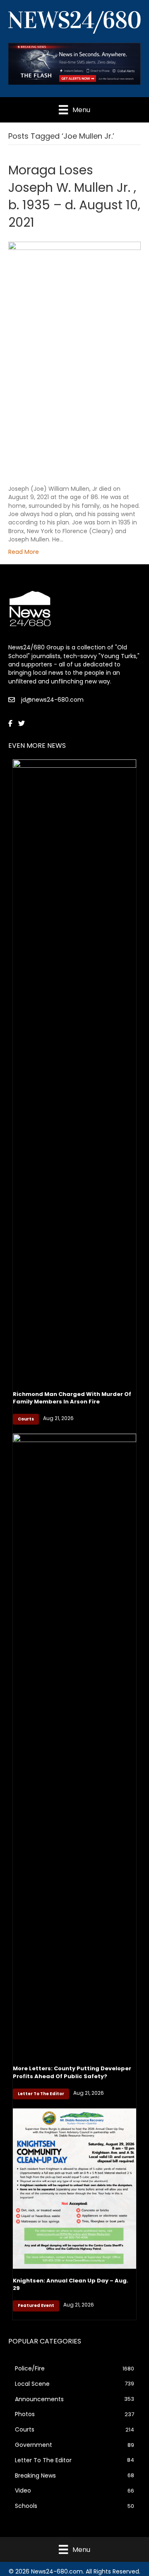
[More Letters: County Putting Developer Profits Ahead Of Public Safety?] (74, 1745)
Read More (24, 552)
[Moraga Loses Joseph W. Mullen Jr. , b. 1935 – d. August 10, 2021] (74, 358)
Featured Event (36, 2305)
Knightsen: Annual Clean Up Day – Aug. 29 (71, 2284)
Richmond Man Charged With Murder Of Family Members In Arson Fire (72, 1398)
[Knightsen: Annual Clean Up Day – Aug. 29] (74, 2188)
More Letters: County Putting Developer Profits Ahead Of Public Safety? (72, 2072)
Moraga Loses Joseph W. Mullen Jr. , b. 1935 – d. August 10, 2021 (74, 196)
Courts (26, 1419)
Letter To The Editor (41, 2094)
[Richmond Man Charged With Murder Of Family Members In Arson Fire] (74, 1070)
